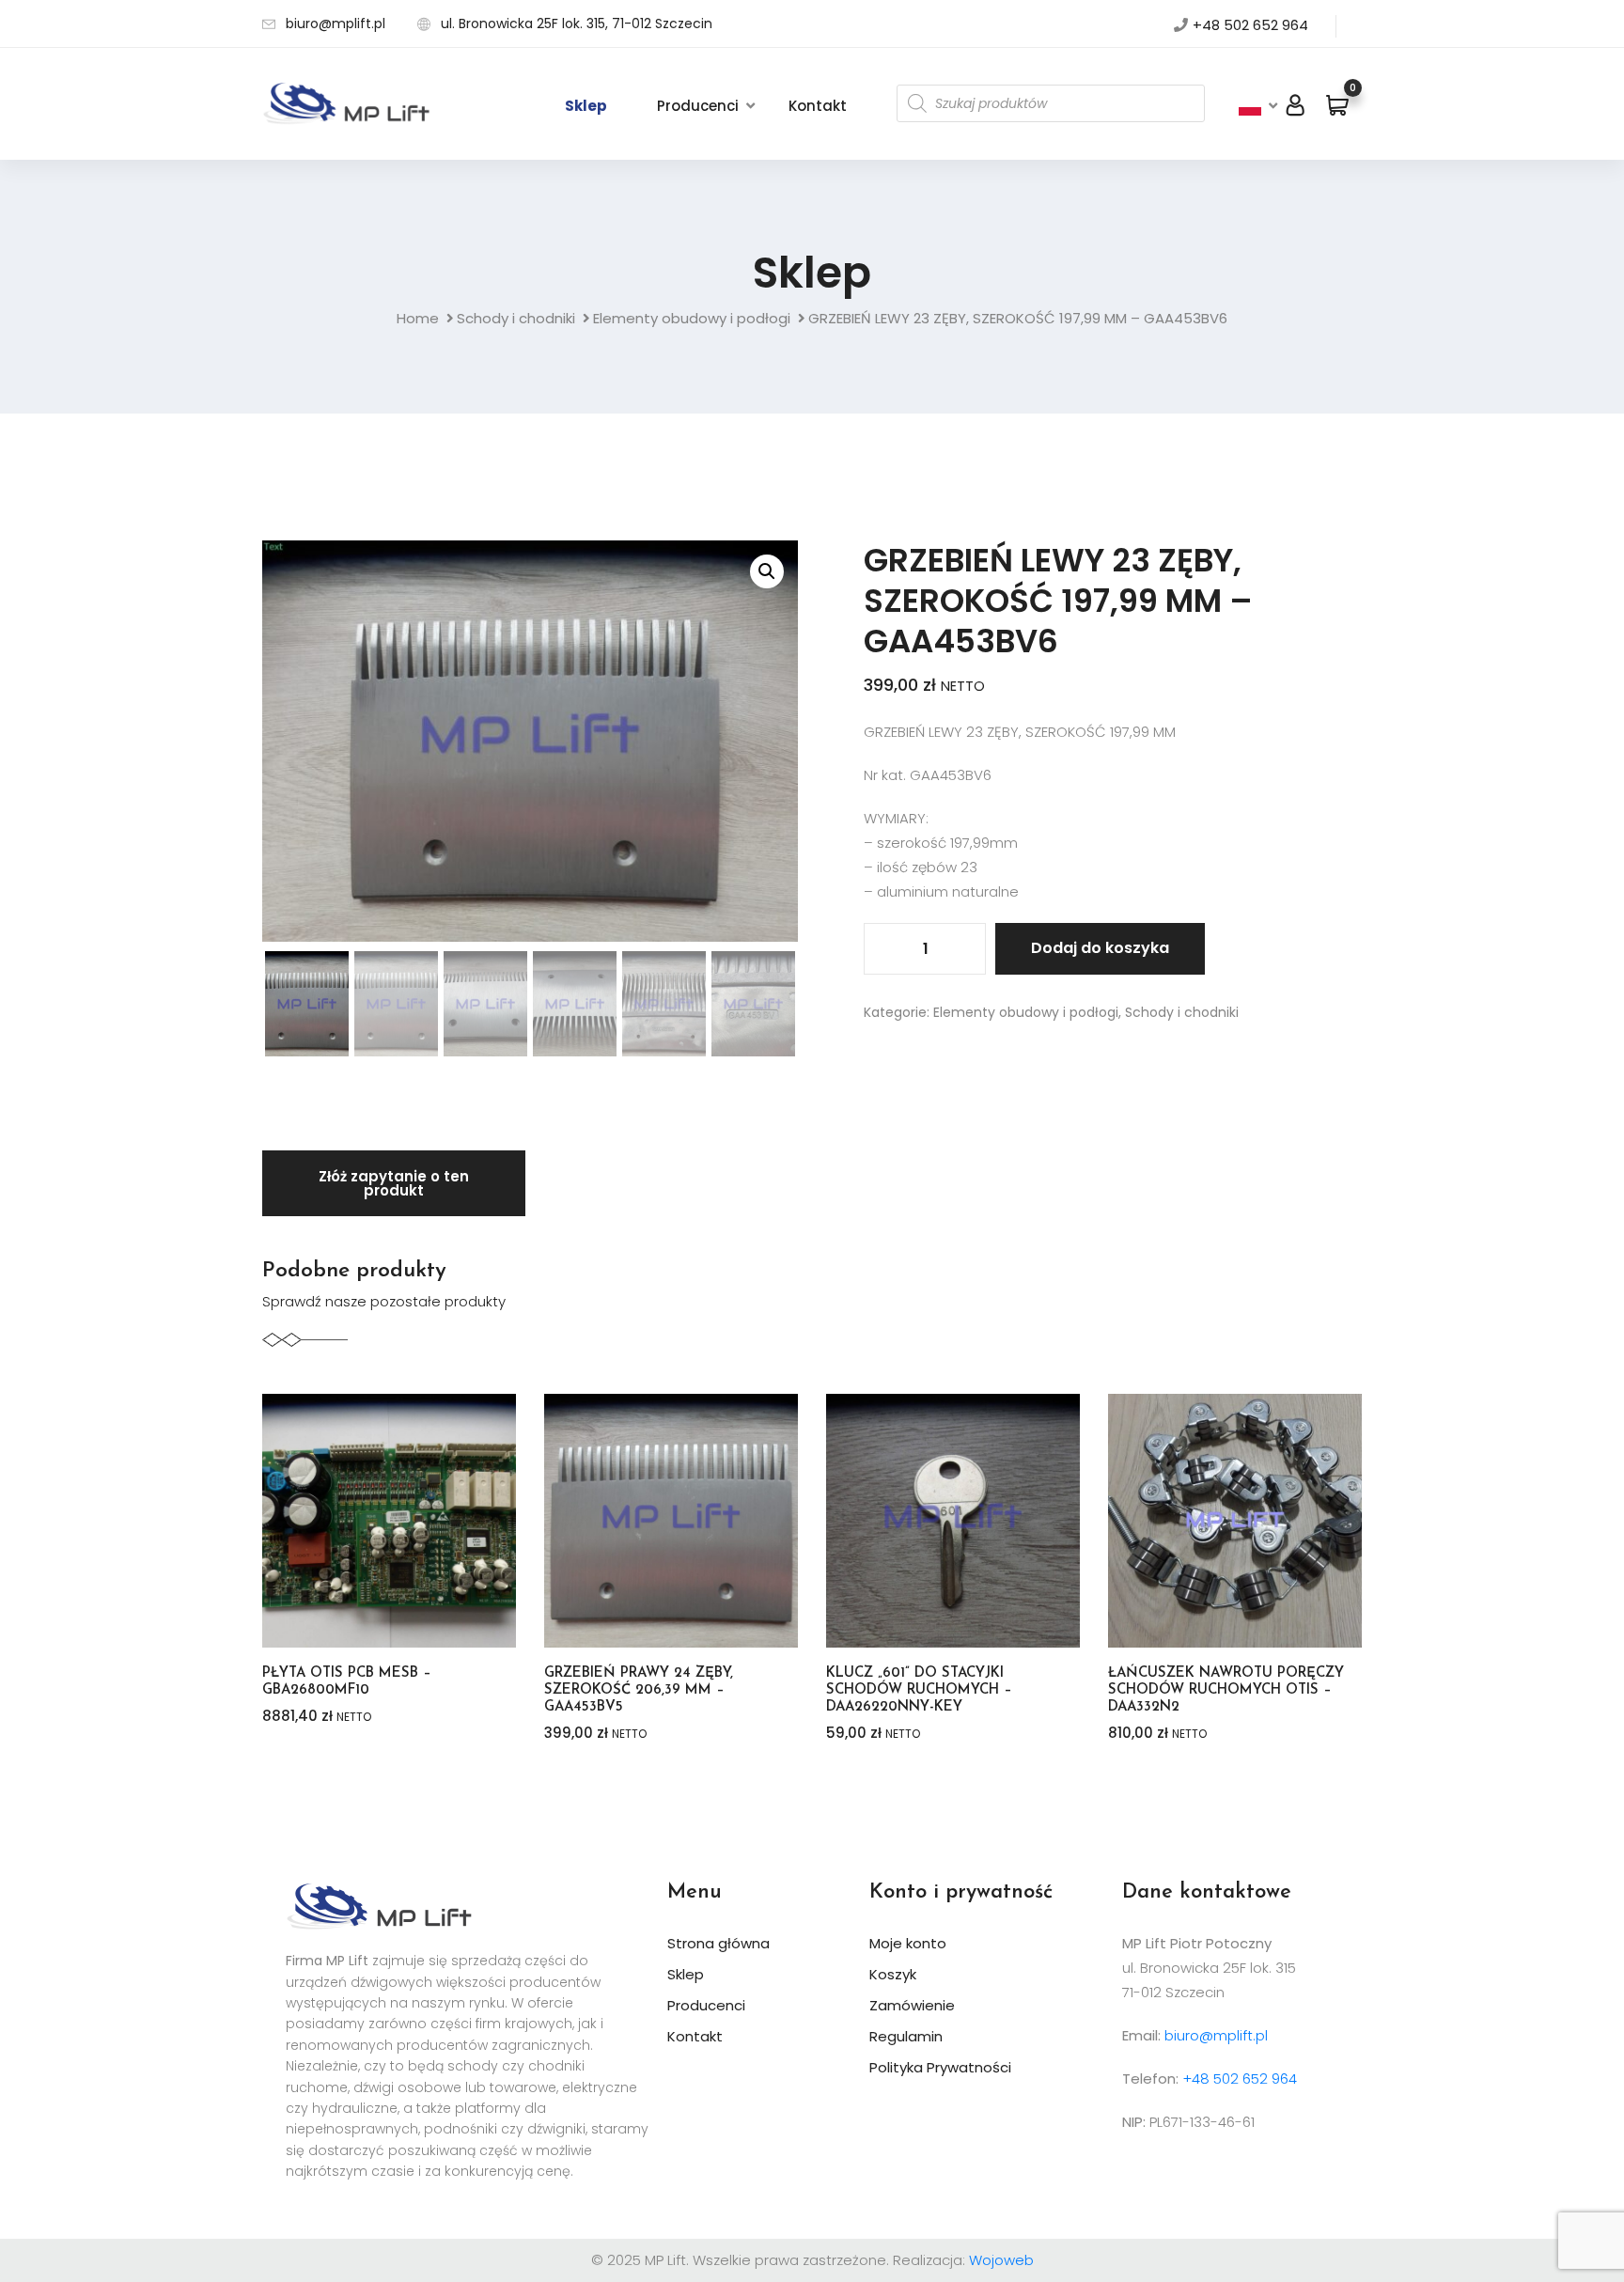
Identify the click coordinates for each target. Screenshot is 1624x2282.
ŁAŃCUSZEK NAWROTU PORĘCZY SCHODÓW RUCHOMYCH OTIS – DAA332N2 (1226, 1690)
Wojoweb (1001, 2260)
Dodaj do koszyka (1100, 948)
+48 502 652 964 (1250, 25)
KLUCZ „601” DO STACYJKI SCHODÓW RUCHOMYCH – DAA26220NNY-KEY (919, 1690)
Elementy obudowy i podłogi (692, 318)
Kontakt (818, 106)
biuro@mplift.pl (336, 23)
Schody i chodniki (516, 318)
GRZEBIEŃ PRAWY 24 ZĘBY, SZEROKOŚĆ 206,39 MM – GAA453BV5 (639, 1690)
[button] (767, 571)
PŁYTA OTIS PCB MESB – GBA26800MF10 (347, 1682)
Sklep (586, 106)
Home (418, 318)
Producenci (698, 106)
